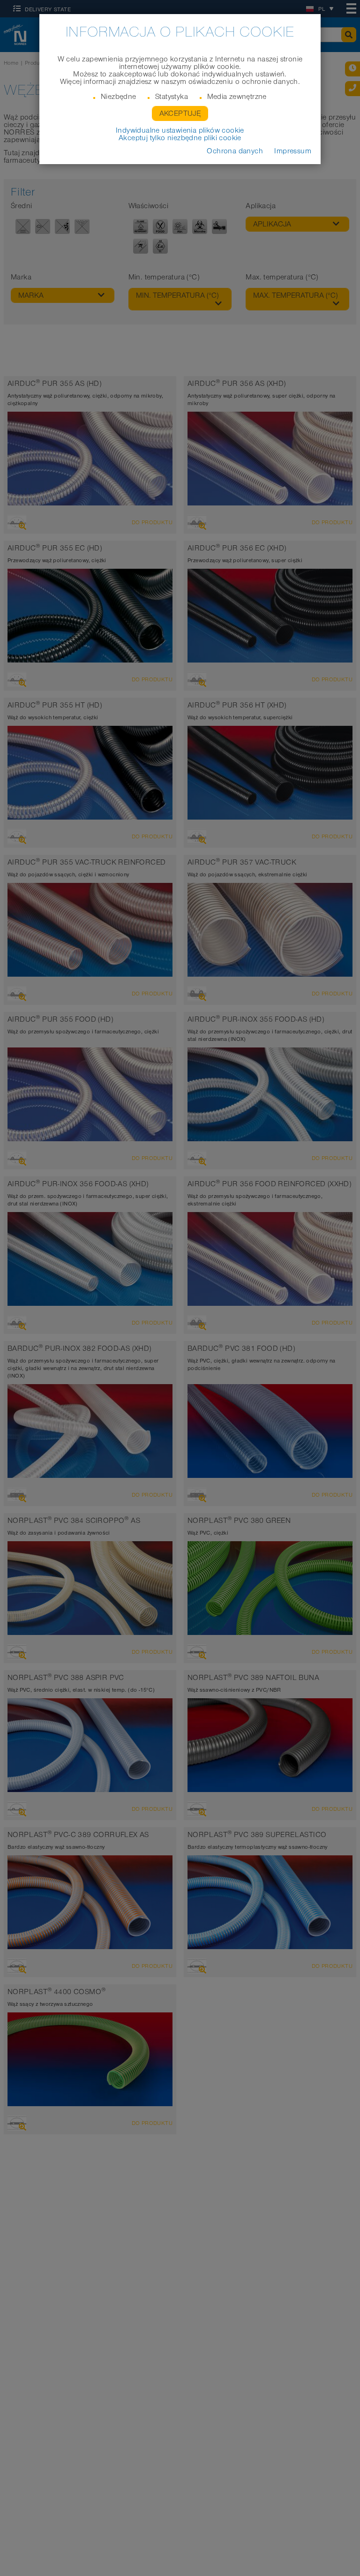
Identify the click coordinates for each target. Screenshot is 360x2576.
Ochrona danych (235, 151)
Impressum (293, 151)
